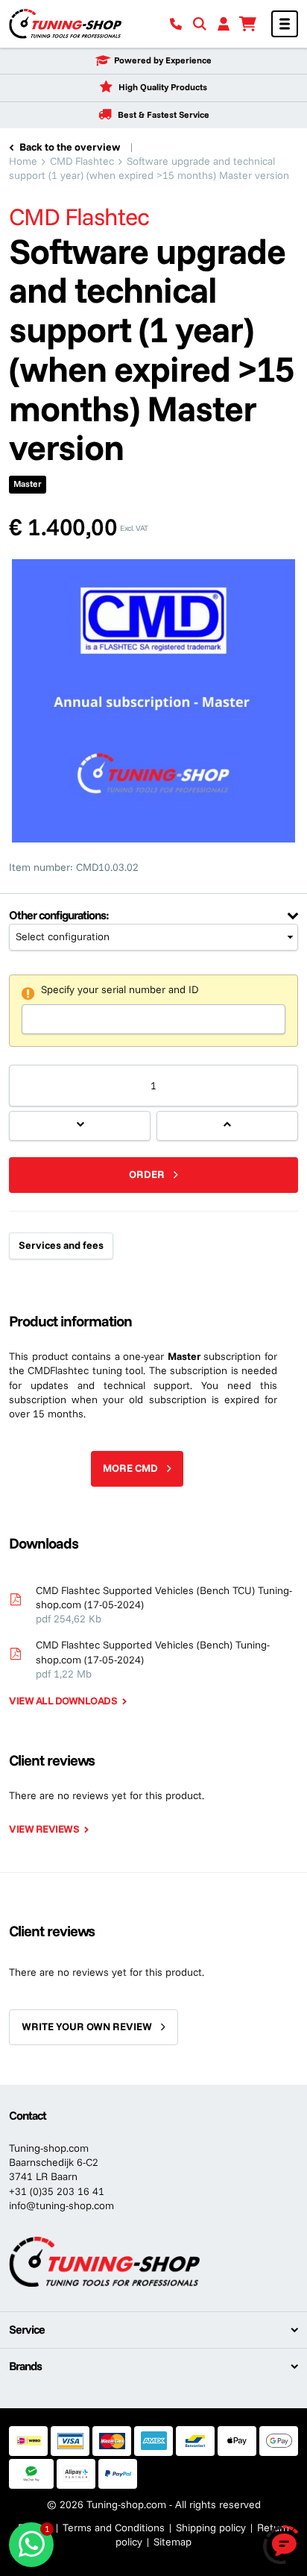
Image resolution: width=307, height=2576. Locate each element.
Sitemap (173, 2542)
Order (147, 1174)
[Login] (224, 24)
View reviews (44, 1829)
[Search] (200, 24)
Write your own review (87, 2027)
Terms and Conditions (114, 2528)
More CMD (130, 1468)
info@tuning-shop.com (61, 2205)
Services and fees (61, 1245)
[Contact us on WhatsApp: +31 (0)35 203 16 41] (31, 2545)
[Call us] (176, 24)
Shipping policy (211, 2528)
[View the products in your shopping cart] (247, 24)
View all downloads (63, 1701)
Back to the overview (70, 147)
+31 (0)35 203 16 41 (57, 2191)
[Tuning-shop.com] (65, 23)
